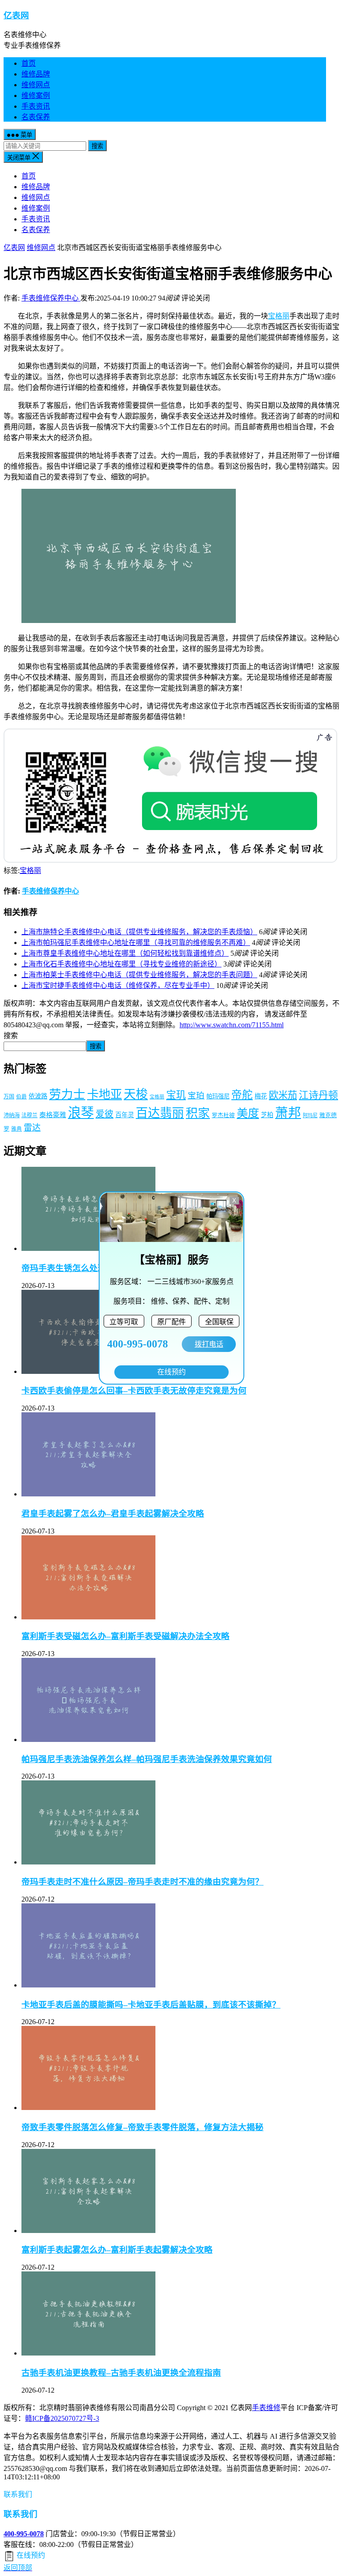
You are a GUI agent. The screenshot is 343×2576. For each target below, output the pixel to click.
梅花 (261, 1096)
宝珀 (196, 1095)
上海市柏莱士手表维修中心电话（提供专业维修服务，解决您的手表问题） (139, 975)
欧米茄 (283, 1095)
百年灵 (125, 1115)
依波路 (38, 1096)
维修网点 (36, 85)
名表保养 (36, 117)
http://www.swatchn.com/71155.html (232, 1025)
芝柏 (267, 1115)
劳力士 (67, 1094)
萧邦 (288, 1113)
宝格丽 (279, 316)
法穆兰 (29, 1115)
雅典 (17, 1129)
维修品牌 (36, 74)
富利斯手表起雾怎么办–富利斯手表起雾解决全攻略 (117, 2250)
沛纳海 (12, 1115)
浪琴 (81, 1113)
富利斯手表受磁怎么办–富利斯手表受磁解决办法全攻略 (125, 1636)
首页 (29, 63)
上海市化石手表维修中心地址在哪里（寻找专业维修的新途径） (121, 964)
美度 (248, 1113)
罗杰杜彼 (223, 1115)
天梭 (136, 1094)
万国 (9, 1097)
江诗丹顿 (318, 1095)
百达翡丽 (160, 1113)
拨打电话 (209, 1344)
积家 (198, 1113)
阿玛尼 (310, 1115)
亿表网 (16, 15)
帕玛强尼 (218, 1096)
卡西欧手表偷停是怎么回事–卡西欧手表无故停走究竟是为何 (134, 1391)
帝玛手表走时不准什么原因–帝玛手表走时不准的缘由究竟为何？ (142, 1882)
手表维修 (266, 2408)
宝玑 (176, 1095)
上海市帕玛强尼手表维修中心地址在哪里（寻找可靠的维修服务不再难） (136, 943)
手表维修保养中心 (51, 298)
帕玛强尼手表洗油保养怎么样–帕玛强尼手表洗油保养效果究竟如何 (147, 1759)
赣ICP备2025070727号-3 (62, 2418)
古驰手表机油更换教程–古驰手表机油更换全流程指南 (121, 2373)
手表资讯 (36, 106)
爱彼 (105, 1114)
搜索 (97, 146)
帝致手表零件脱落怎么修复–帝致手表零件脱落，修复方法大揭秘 (142, 2127)
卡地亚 (105, 1095)
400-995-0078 (24, 2534)
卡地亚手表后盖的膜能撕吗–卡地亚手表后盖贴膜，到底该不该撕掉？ (151, 2005)
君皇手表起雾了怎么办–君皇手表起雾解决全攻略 (113, 1514)
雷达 (32, 1128)
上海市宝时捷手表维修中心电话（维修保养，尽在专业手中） (118, 985)
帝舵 (242, 1095)
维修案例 (36, 95)
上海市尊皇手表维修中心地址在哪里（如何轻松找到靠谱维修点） (125, 953)
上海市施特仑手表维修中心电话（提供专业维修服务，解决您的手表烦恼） (139, 932)
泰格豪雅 (53, 1115)
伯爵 (21, 1097)
